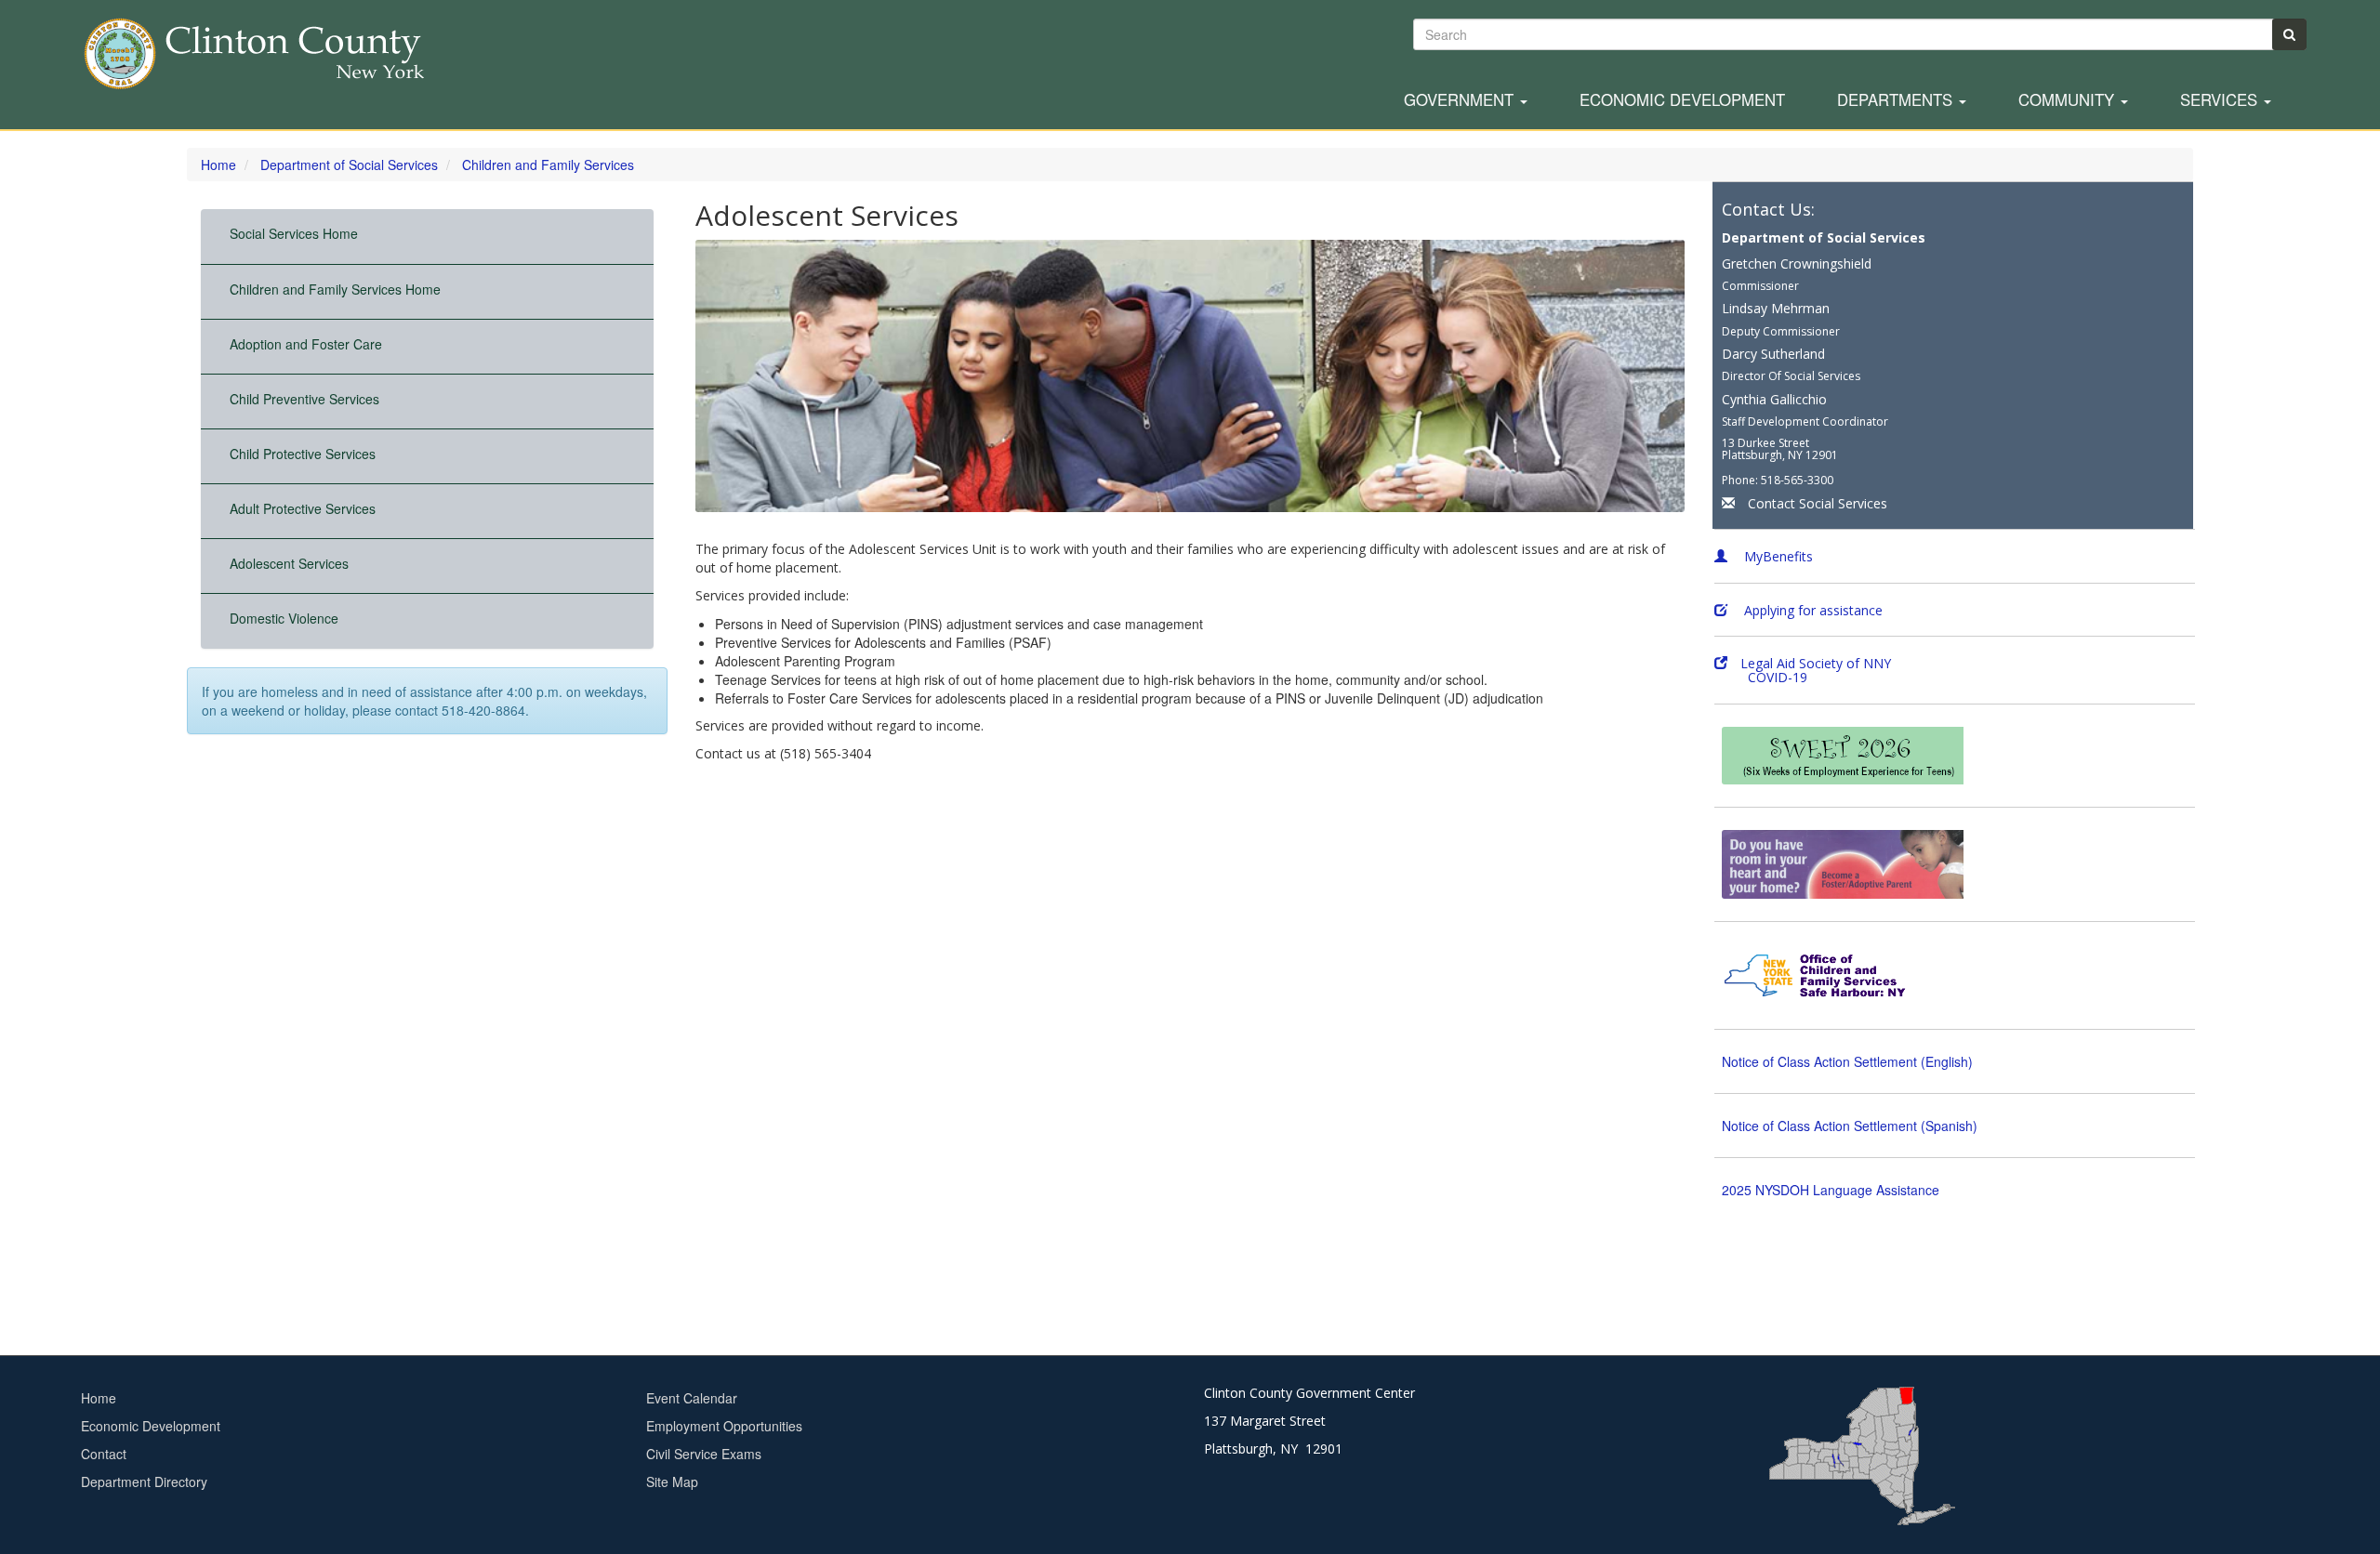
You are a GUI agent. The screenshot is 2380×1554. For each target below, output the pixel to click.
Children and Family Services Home (335, 289)
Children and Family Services (548, 165)
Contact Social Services (1818, 503)
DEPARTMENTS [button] (1897, 100)
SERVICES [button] (2221, 100)
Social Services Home (294, 233)
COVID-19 (1761, 677)
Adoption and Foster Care (306, 344)
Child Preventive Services (304, 399)
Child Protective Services (303, 454)
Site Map (672, 1482)
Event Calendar (692, 1398)
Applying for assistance (1811, 610)
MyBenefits (1777, 556)
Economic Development (1682, 100)
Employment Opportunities (724, 1426)
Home (218, 165)
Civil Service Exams (704, 1454)
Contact (104, 1454)
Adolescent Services (289, 563)
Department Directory (144, 1482)
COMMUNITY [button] (2069, 100)
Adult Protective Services (303, 508)
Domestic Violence (284, 618)
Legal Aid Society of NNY (1816, 663)
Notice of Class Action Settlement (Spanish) (1850, 1126)
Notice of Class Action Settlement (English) (1847, 1061)
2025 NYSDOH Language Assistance (1831, 1190)
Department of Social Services (349, 165)
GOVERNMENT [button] (1461, 100)
